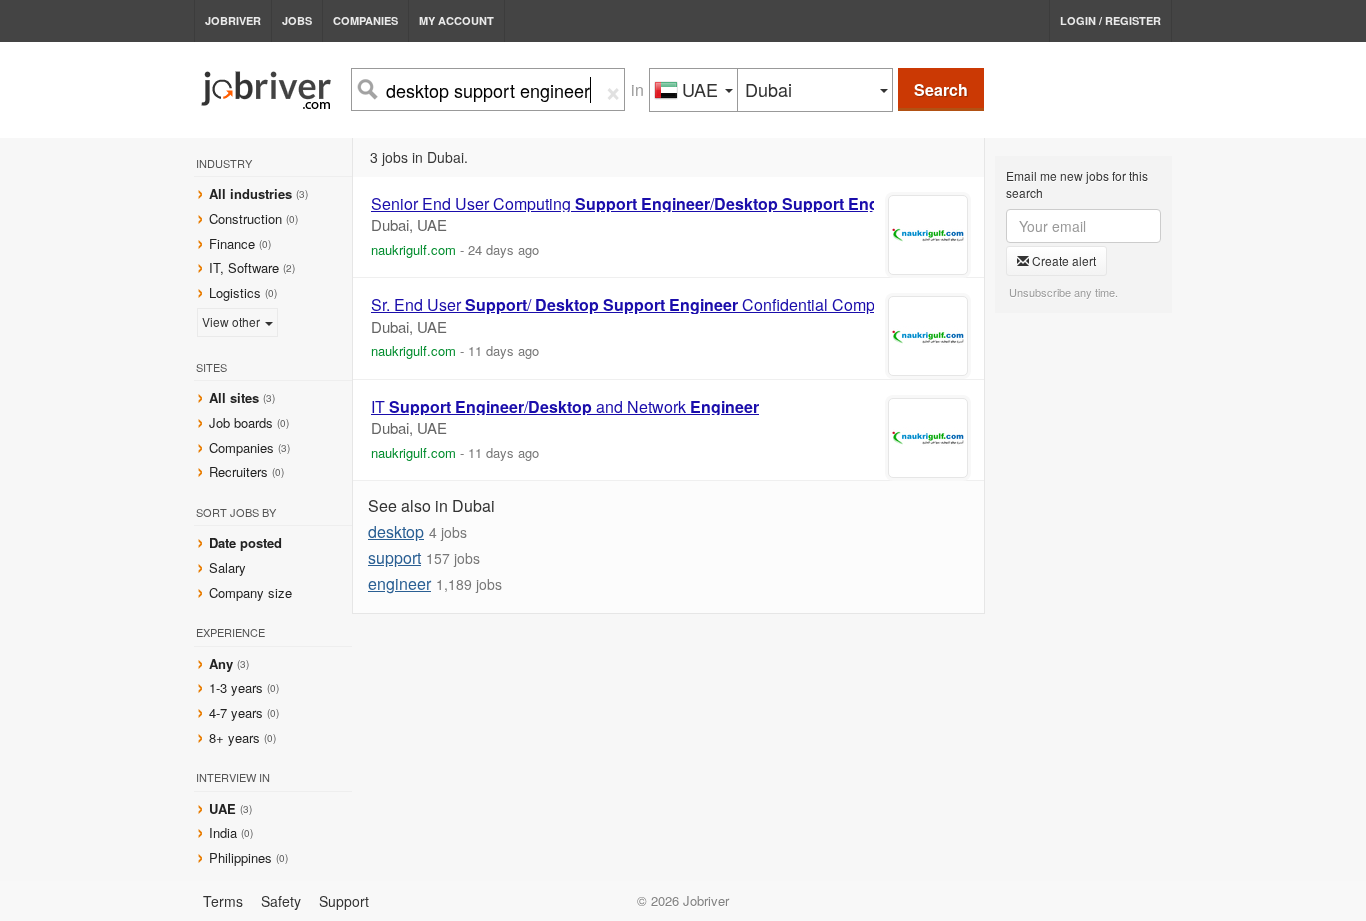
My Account (456, 20)
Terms (223, 901)
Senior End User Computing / (644, 204)
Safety (281, 901)
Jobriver (233, 20)
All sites (234, 397)
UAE (224, 808)
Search (941, 89)
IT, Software (244, 267)
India (225, 832)
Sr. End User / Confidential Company (636, 305)
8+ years (234, 737)
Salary (227, 567)
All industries (250, 193)
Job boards (241, 422)
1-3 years (236, 687)
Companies (365, 20)
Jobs (297, 20)
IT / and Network (565, 407)
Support (344, 901)
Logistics (235, 292)
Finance (232, 243)
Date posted (245, 542)
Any (221, 663)
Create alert (1062, 260)
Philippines (242, 857)
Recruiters (240, 471)
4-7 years (236, 712)
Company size (250, 592)
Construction (245, 218)
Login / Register (1110, 20)
